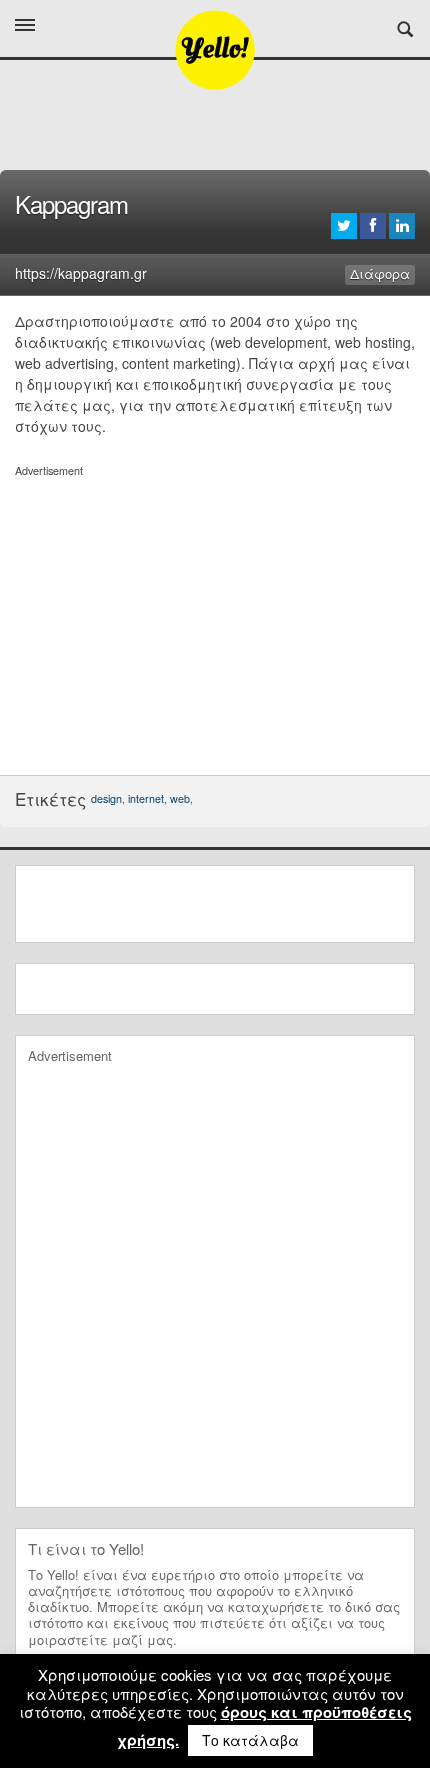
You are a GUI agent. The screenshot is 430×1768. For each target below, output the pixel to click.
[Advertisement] (215, 619)
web (180, 798)
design (106, 798)
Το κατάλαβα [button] (250, 1740)
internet (146, 798)
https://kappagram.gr (81, 273)
